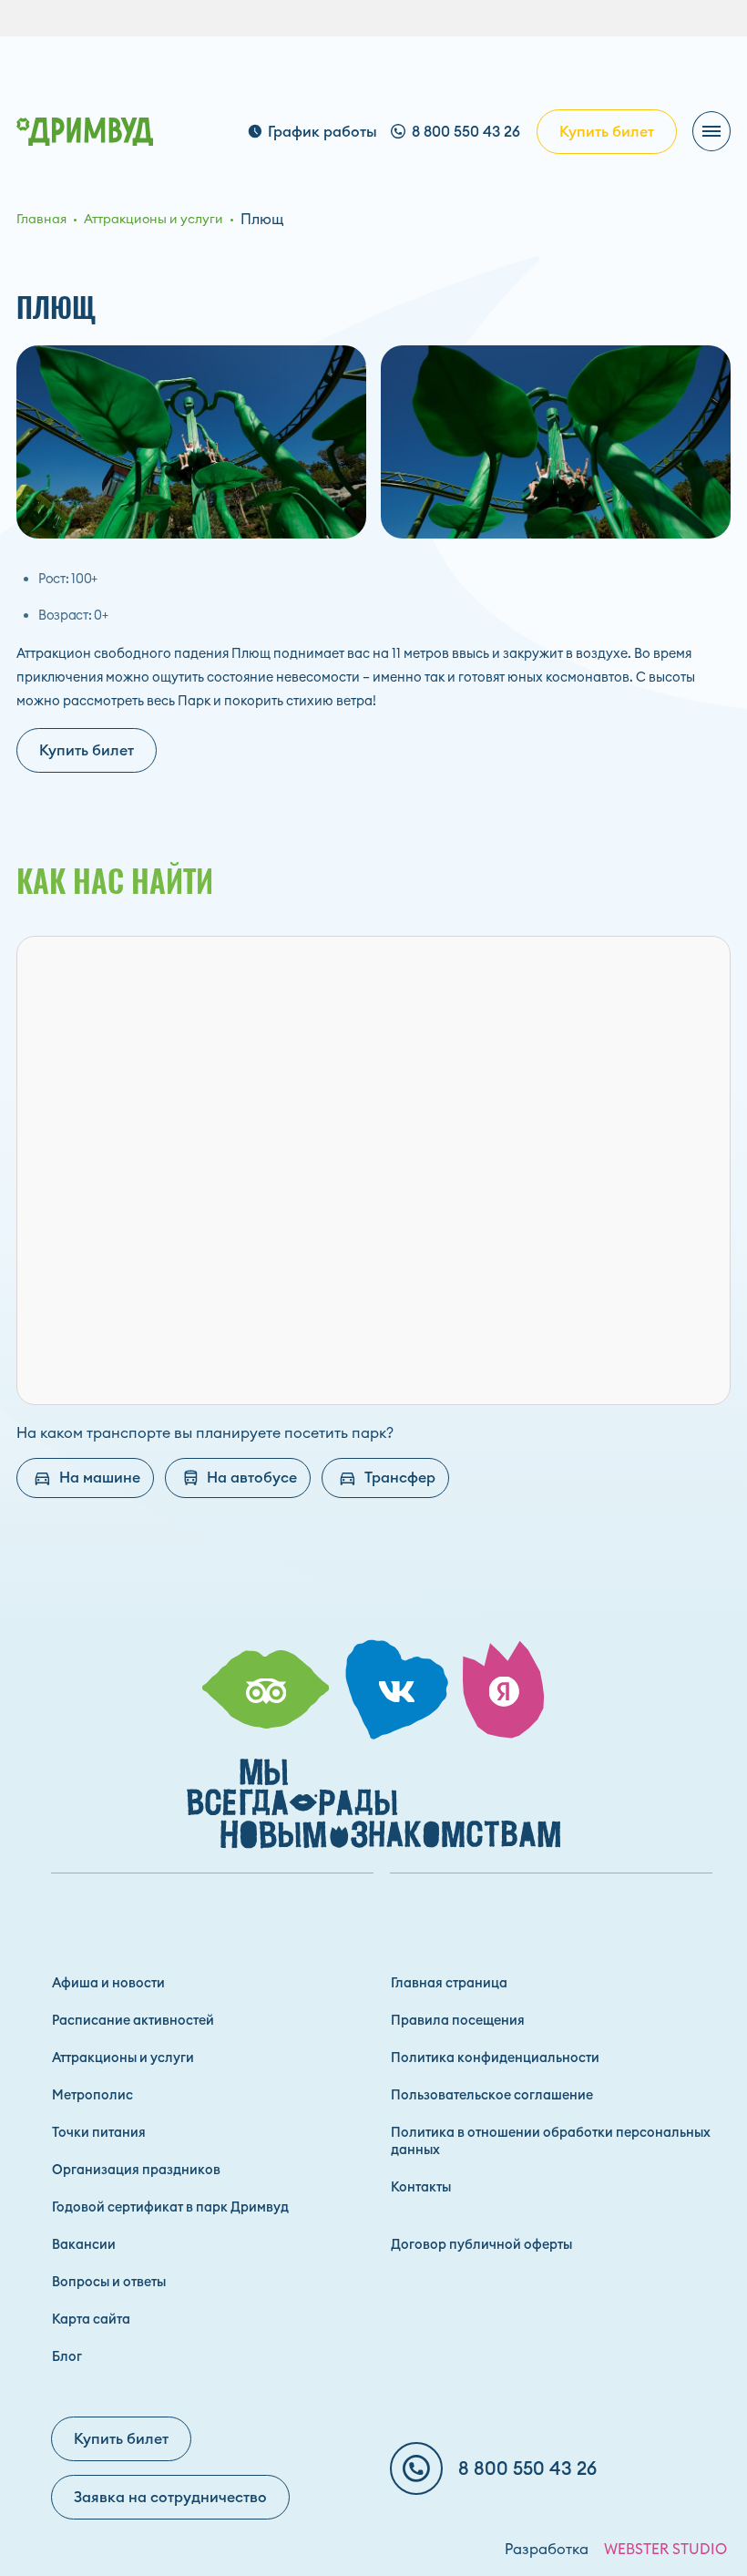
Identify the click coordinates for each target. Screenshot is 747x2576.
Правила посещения (458, 2020)
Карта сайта (91, 2319)
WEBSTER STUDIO (665, 2549)
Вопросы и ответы (109, 2282)
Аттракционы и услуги (123, 2058)
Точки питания (99, 2132)
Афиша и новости (108, 1983)
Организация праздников (136, 2170)
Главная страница (449, 1983)
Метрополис (92, 2095)
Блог (67, 2356)
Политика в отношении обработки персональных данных (551, 2141)
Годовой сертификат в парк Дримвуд (170, 2207)
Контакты (421, 2187)
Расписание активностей (133, 2020)
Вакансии (84, 2244)
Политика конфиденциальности (495, 2058)
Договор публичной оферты (481, 2244)
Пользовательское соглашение (492, 2095)
